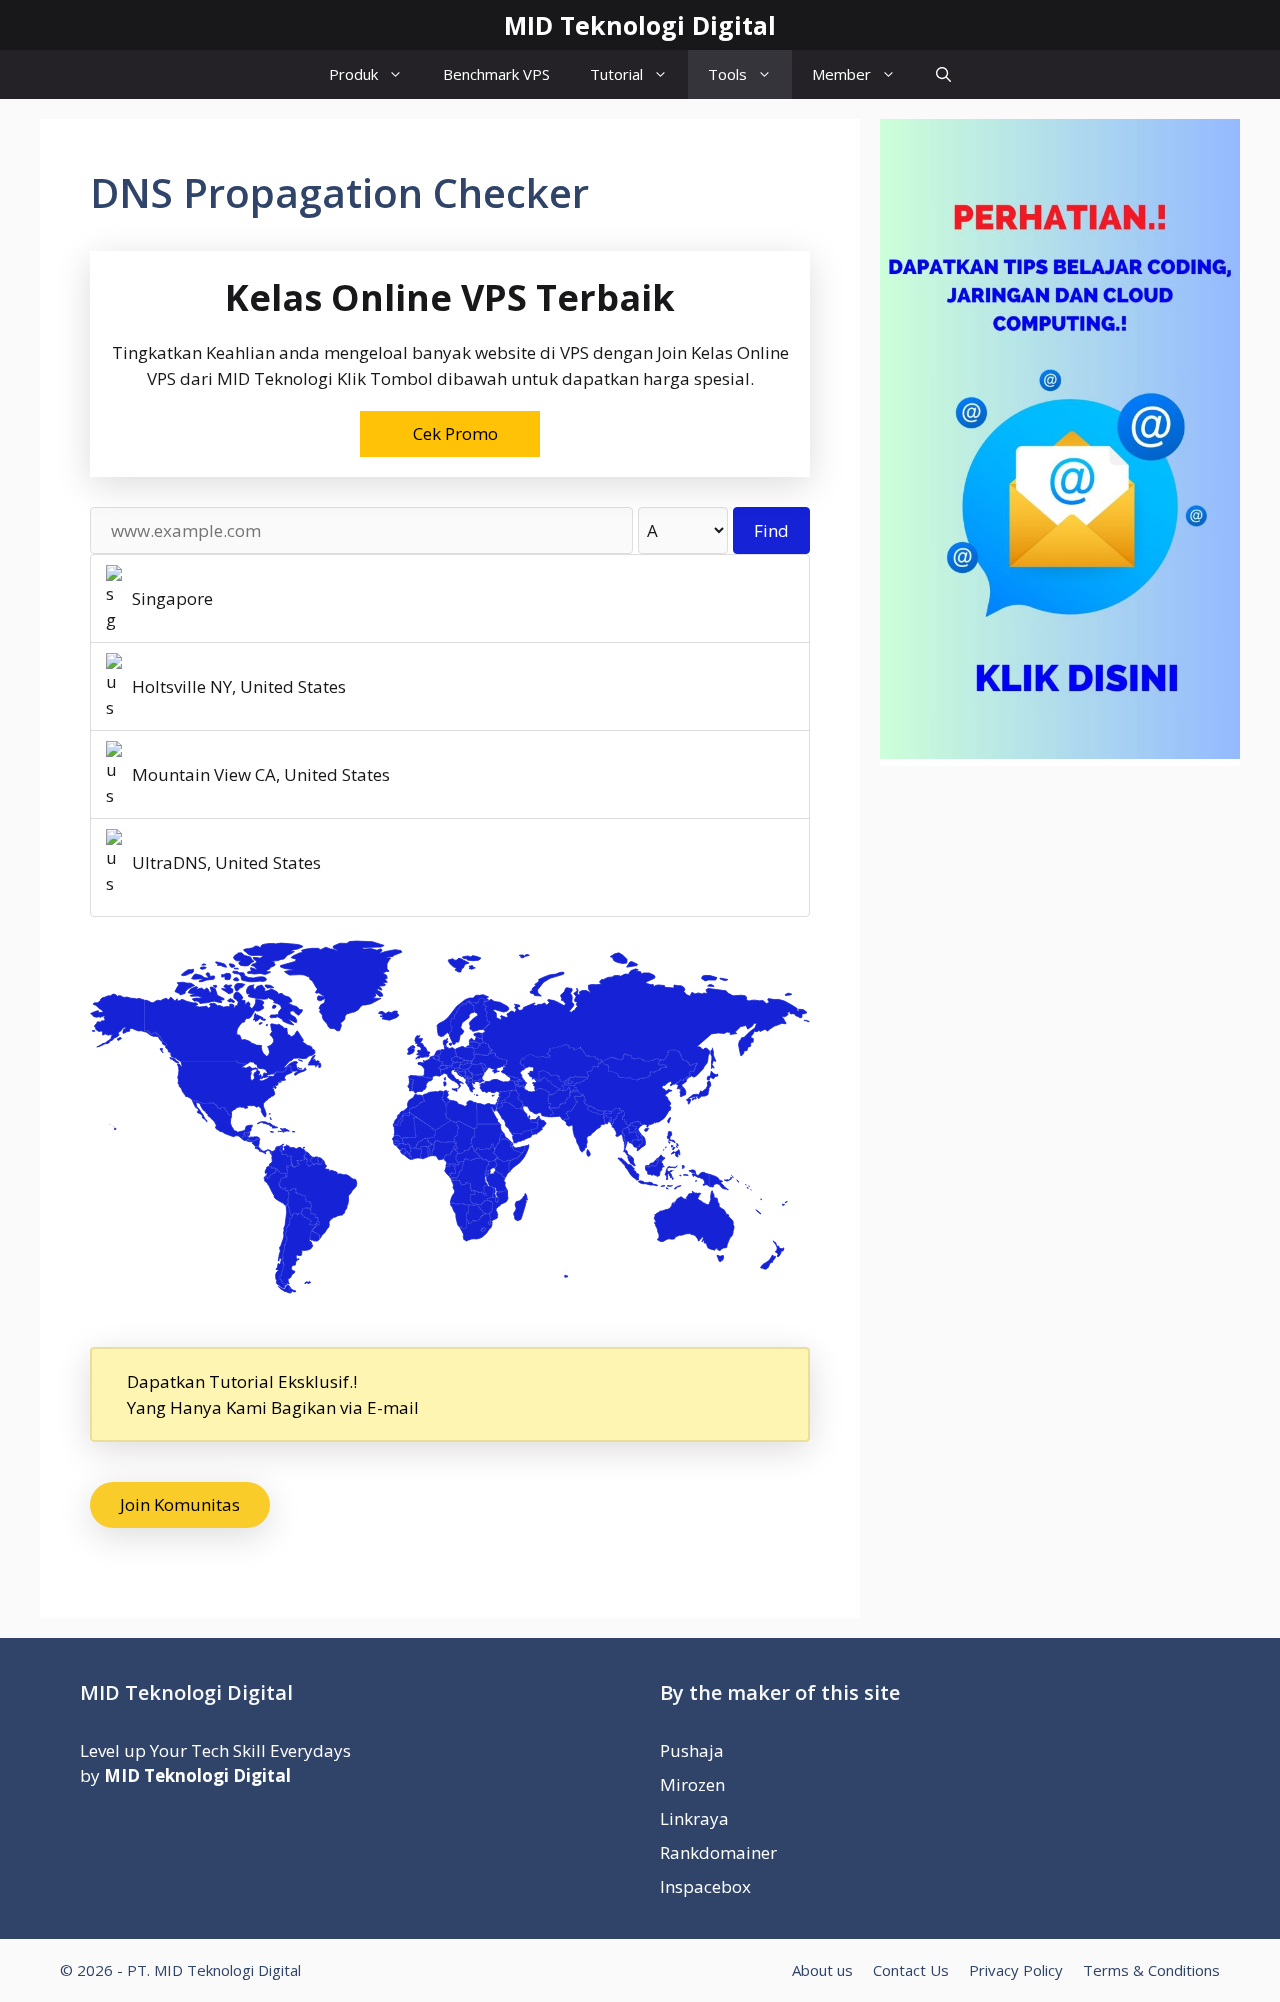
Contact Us (911, 1970)
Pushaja (692, 1750)
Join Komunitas (180, 1504)
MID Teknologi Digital (640, 25)
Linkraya (694, 1818)
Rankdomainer (718, 1852)
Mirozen (692, 1784)
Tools (727, 74)
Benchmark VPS (496, 74)
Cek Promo (455, 433)
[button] (943, 74)
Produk (353, 74)
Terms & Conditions (1151, 1970)
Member (841, 74)
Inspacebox (705, 1886)
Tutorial (616, 74)
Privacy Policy (1016, 1970)
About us (822, 1970)
